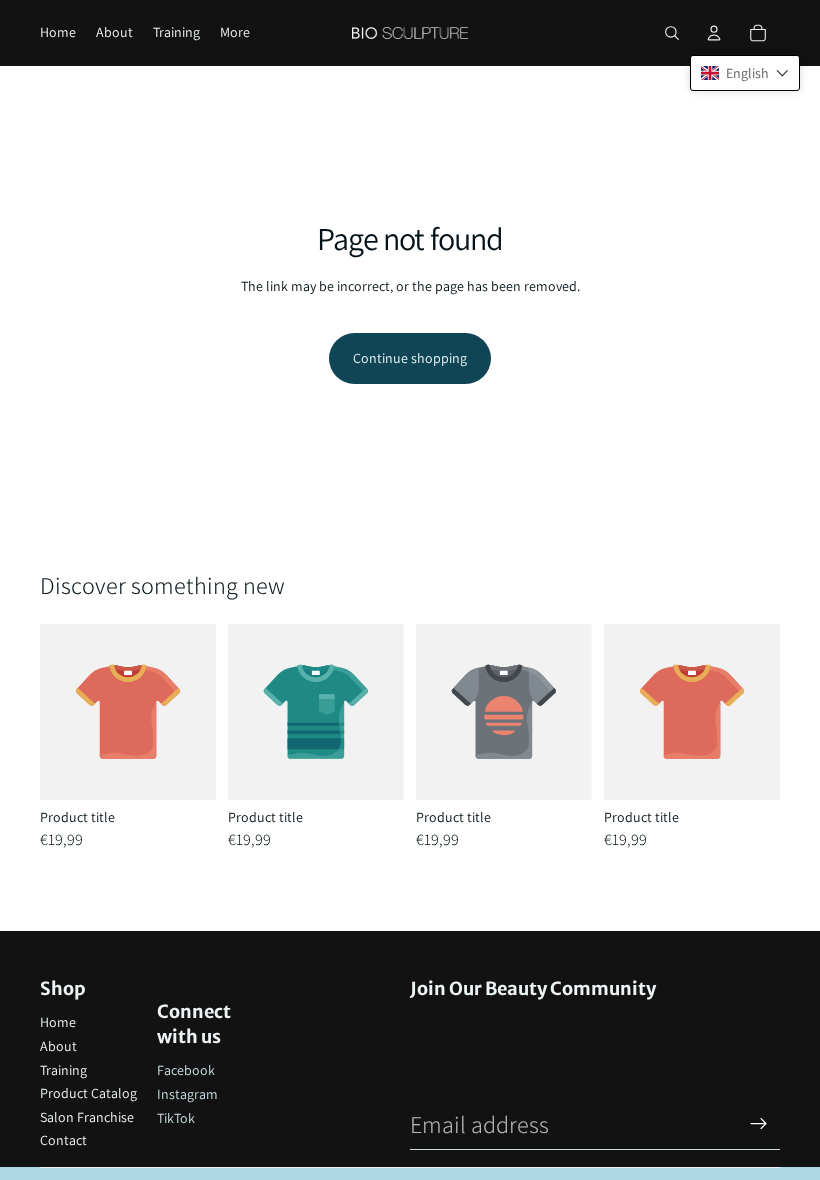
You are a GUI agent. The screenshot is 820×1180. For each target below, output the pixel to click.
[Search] (672, 33)
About (58, 1046)
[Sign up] (759, 1124)
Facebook (186, 1070)
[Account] (714, 33)
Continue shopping (410, 358)
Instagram (187, 1094)
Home (58, 1022)
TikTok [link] (176, 1118)
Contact (63, 1140)
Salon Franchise (87, 1117)
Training (63, 1070)
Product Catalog (88, 1093)
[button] (745, 73)
